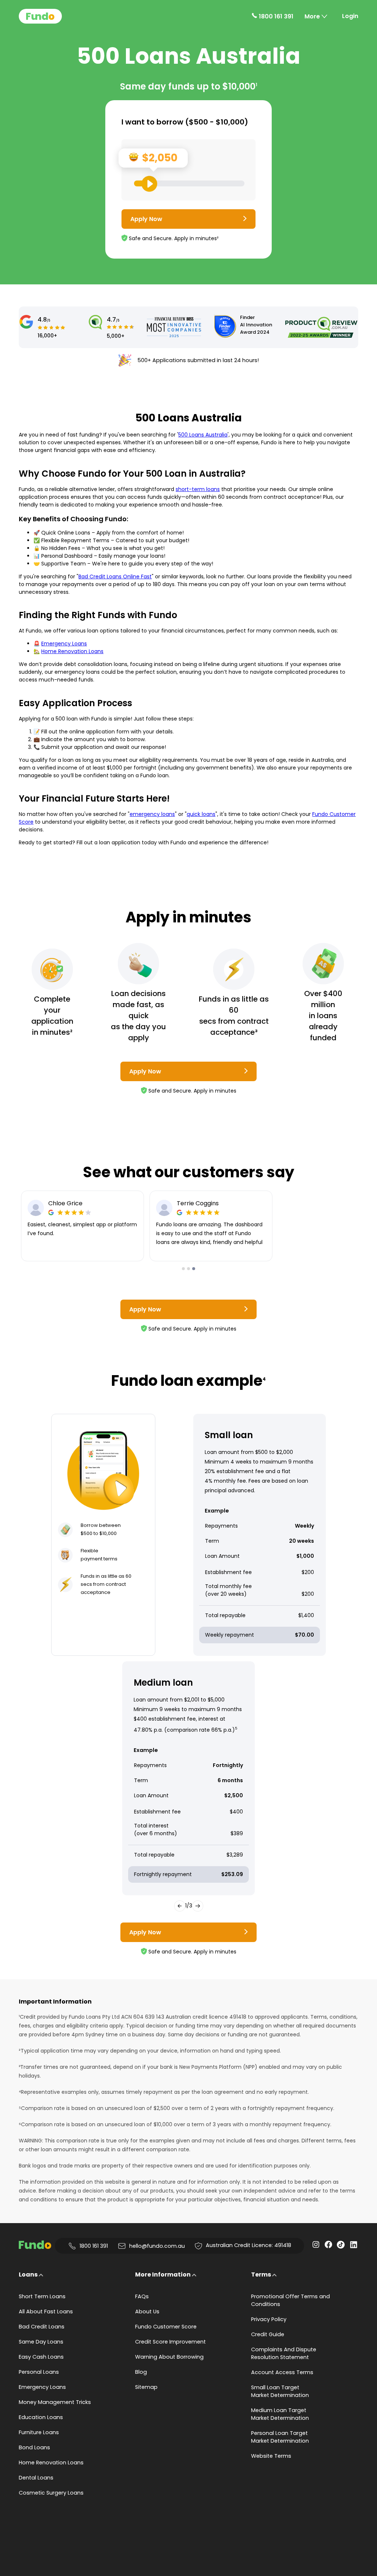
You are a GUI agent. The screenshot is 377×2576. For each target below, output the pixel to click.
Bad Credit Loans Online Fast (115, 576)
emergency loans (152, 814)
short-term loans (198, 489)
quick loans (201, 814)
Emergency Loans (64, 644)
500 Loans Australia (203, 435)
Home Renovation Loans (72, 651)
